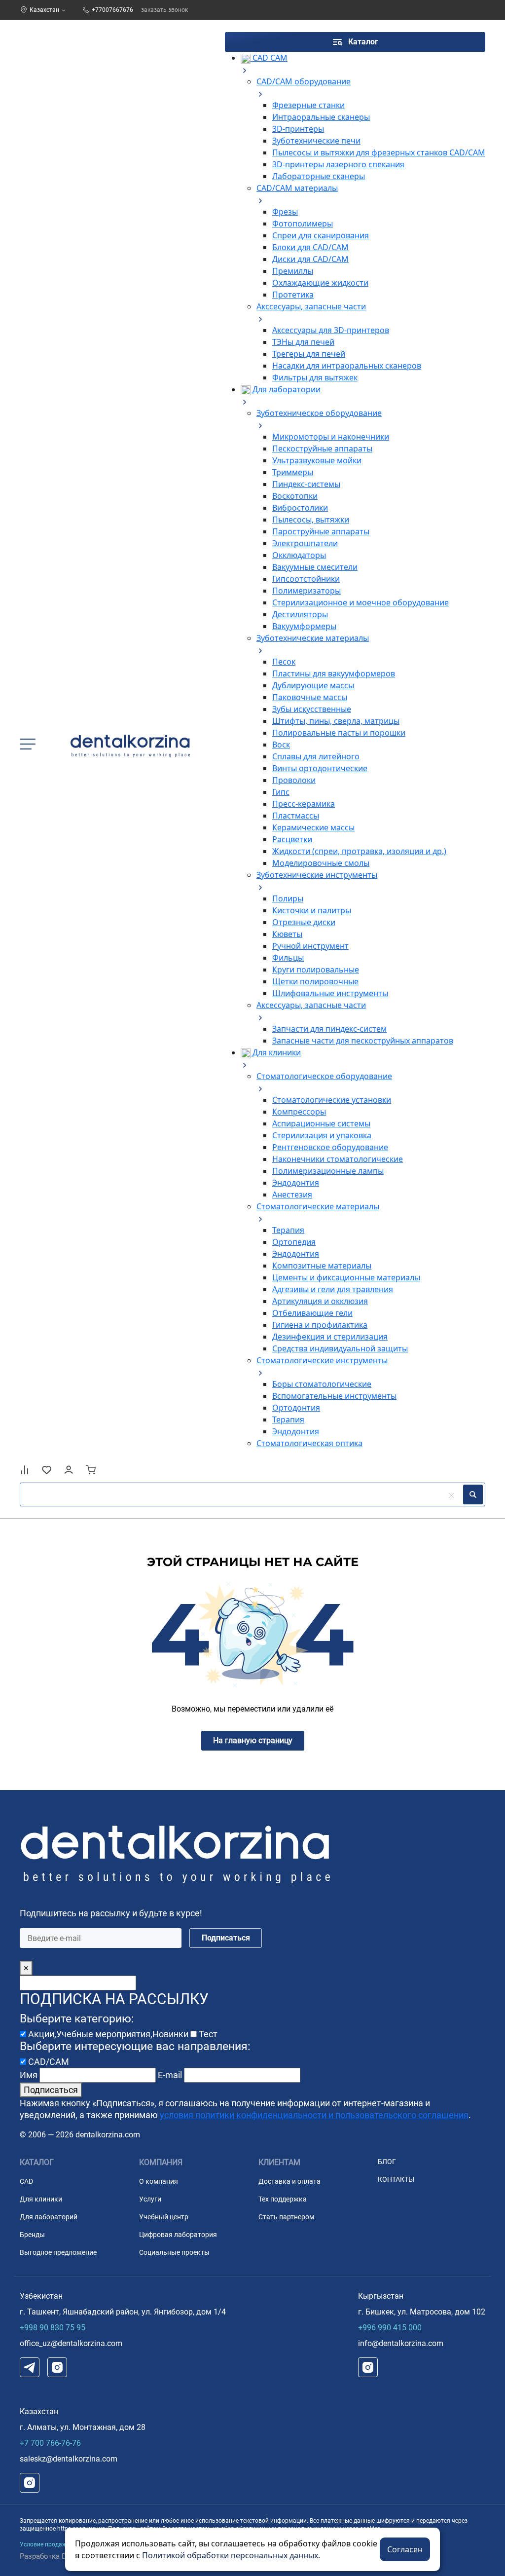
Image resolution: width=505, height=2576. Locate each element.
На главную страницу (253, 1740)
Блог (387, 2162)
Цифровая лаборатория (178, 2235)
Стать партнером (286, 2217)
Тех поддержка (283, 2199)
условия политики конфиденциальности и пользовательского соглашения (314, 2115)
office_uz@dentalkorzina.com (71, 2343)
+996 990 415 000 (390, 2328)
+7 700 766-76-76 (50, 2443)
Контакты (396, 2179)
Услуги (150, 2199)
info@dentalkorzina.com (401, 2343)
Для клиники (41, 2199)
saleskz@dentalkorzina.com (69, 2459)
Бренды (32, 2235)
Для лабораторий (49, 2217)
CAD (26, 2181)
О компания (159, 2181)
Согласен (405, 2549)
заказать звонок (164, 10)
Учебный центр (164, 2217)
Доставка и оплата (289, 2181)
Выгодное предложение (58, 2252)
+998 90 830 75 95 (53, 2328)
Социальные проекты (174, 2252)
